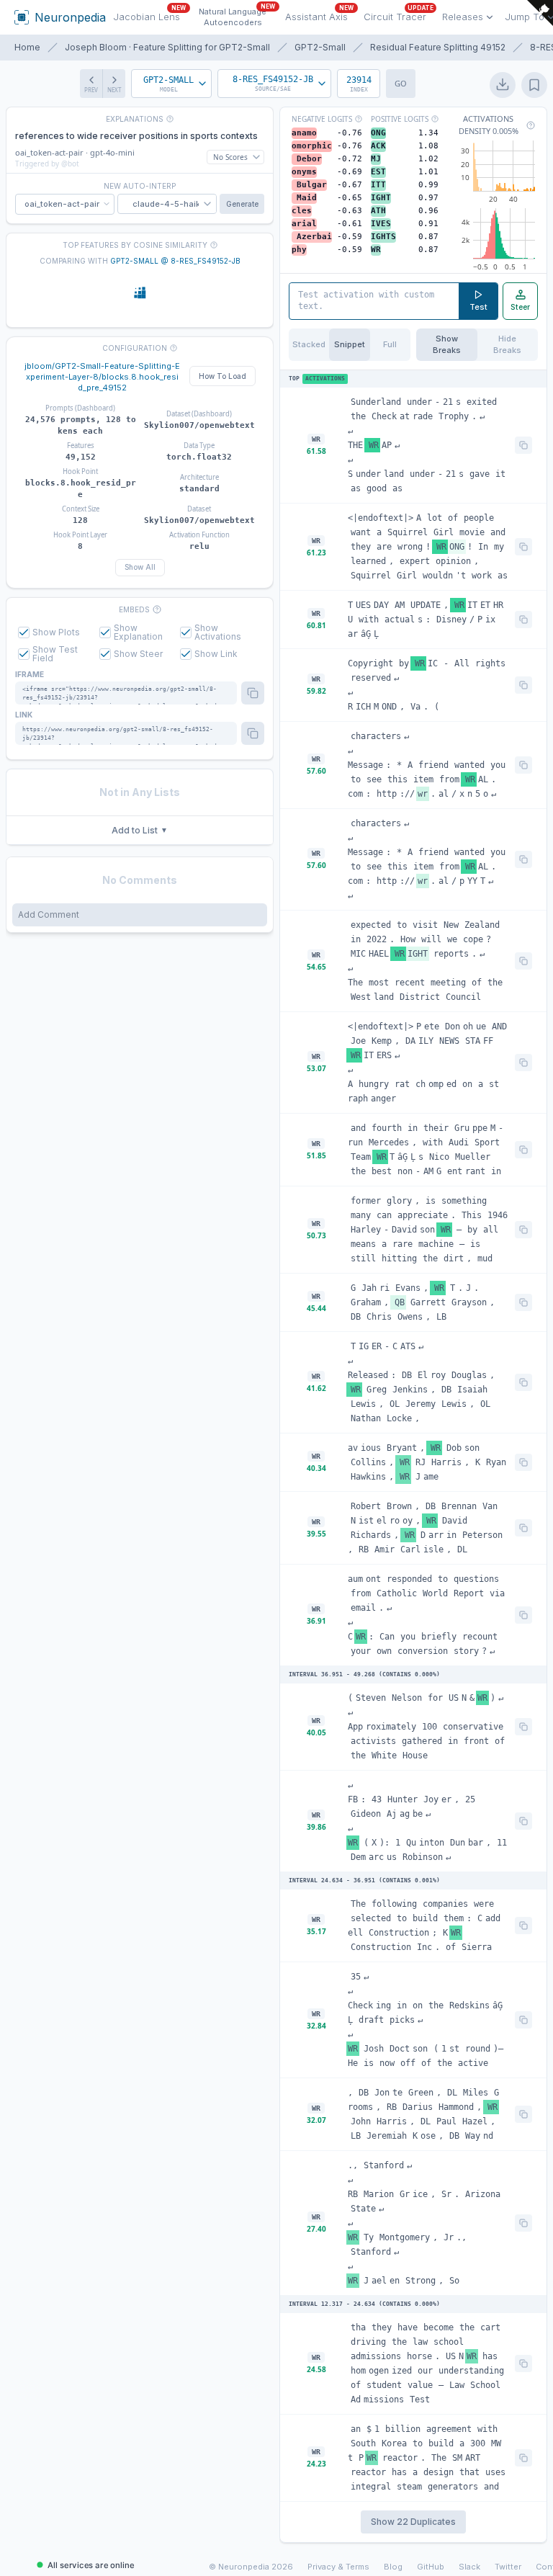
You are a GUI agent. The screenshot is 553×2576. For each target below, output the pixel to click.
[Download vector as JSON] (503, 85)
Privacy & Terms (338, 2567)
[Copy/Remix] (523, 445)
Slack (469, 2567)
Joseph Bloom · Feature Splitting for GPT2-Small (167, 47)
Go (401, 83)
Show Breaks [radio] (447, 345)
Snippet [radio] (350, 344)
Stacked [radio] (309, 344)
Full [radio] (390, 344)
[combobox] (171, 84)
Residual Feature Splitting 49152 (438, 47)
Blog (393, 2567)
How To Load (222, 376)
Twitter (508, 2567)
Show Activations (218, 632)
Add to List (140, 830)
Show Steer (138, 654)
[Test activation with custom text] (374, 301)
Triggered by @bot (47, 164)
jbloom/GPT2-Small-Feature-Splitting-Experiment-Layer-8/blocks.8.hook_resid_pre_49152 (102, 377)
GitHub (431, 2567)
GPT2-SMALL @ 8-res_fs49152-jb (175, 261)
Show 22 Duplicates (413, 2522)
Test (478, 307)
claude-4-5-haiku (169, 204)
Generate (242, 204)
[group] (350, 345)
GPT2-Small (320, 47)
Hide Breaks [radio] (507, 345)
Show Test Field (55, 654)
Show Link (216, 654)
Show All (140, 567)
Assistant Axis (319, 15)
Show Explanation (138, 632)
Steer (520, 307)
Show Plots (56, 632)
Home (27, 47)
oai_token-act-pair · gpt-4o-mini (75, 152)
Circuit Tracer (399, 15)
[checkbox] (24, 632)
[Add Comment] (140, 915)
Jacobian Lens (149, 15)
